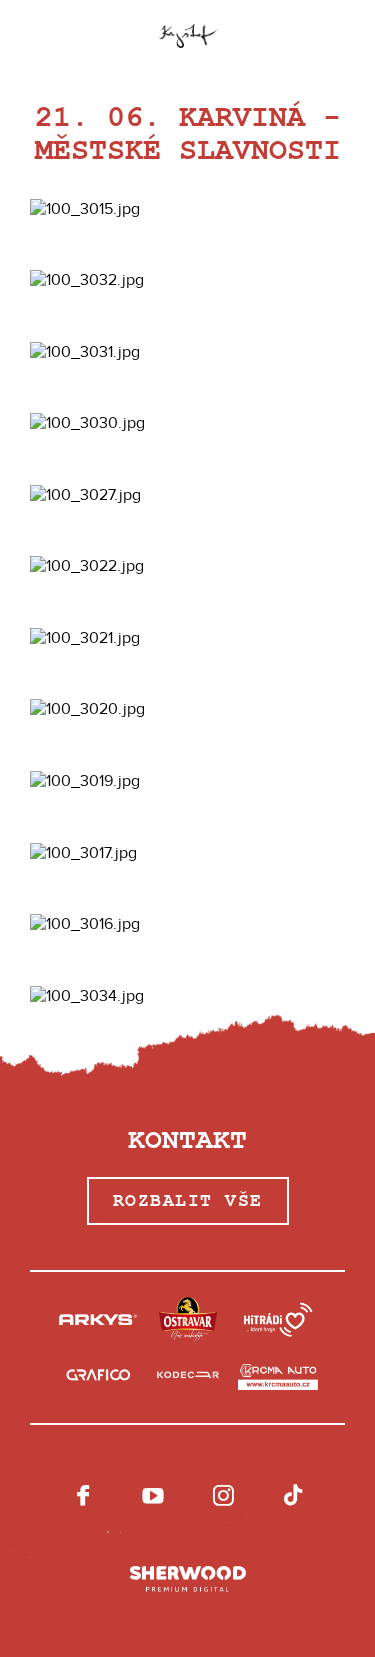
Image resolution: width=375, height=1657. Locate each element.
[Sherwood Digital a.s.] (188, 1580)
